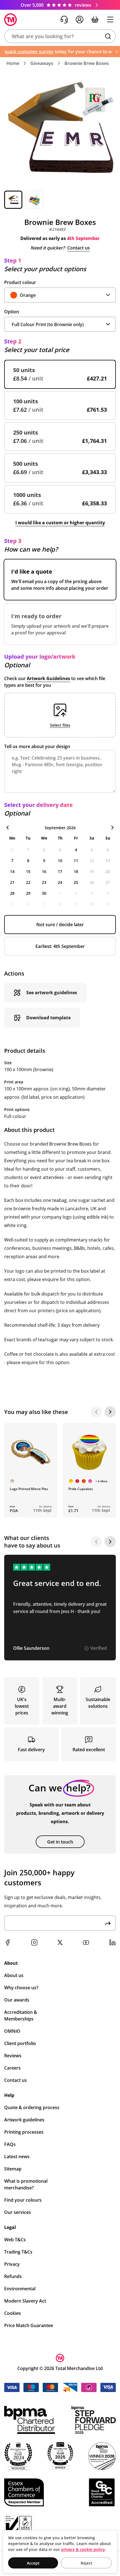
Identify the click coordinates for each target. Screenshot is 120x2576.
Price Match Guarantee (29, 2325)
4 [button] (76, 850)
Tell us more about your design (37, 746)
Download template (48, 1018)
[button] (60, 36)
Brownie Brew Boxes (87, 63)
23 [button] (44, 882)
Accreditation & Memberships (21, 2015)
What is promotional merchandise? (26, 2184)
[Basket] (95, 20)
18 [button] (76, 871)
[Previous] (96, 1412)
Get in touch (60, 1842)
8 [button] (28, 861)
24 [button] (60, 882)
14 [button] (12, 871)
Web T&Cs (15, 2240)
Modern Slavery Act (25, 2301)
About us (14, 1975)
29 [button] (28, 893)
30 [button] (44, 893)
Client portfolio (20, 2043)
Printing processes (24, 2132)
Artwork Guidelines (48, 678)
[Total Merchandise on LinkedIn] (112, 1942)
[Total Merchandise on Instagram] (34, 1942)
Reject (87, 2563)
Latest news (17, 2157)
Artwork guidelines (24, 2120)
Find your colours (23, 2200)
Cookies (13, 2313)
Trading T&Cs (18, 2252)
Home (13, 63)
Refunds (13, 2276)
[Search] (108, 36)
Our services (18, 2212)
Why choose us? (21, 1988)
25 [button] (76, 882)
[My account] (80, 20)
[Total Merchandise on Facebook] (8, 1942)
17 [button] (60, 871)
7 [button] (12, 861)
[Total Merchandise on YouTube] (86, 1942)
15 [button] (28, 871)
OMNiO (12, 2031)
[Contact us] (64, 20)
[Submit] (108, 1923)
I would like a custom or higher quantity (60, 523)
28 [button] (12, 893)
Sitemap (13, 2169)
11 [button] (76, 861)
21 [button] (12, 882)
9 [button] (44, 861)
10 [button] (60, 861)
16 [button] (44, 871)
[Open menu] (110, 20)
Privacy (12, 2264)
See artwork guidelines (52, 993)
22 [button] (28, 882)
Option (12, 312)
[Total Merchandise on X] (60, 1942)
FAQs (10, 2144)
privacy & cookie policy (83, 2549)
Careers (12, 2068)
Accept (33, 2563)
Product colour (20, 282)
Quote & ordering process (32, 2107)
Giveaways (42, 63)
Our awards (17, 2000)
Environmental (20, 2289)
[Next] (110, 1412)
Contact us (79, 248)
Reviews (13, 2056)
